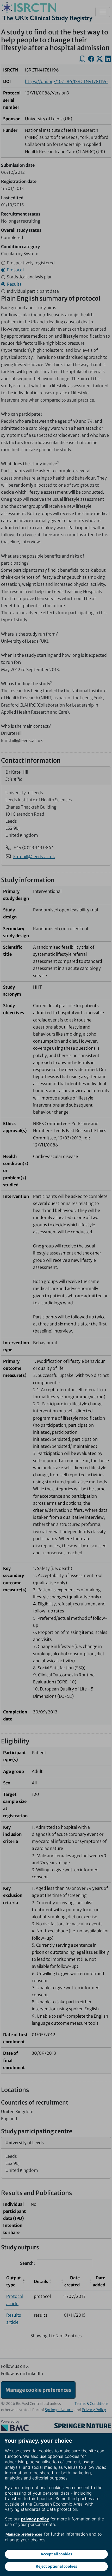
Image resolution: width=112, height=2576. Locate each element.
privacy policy (35, 2519)
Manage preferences (24, 2534)
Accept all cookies (56, 2554)
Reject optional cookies (56, 2566)
